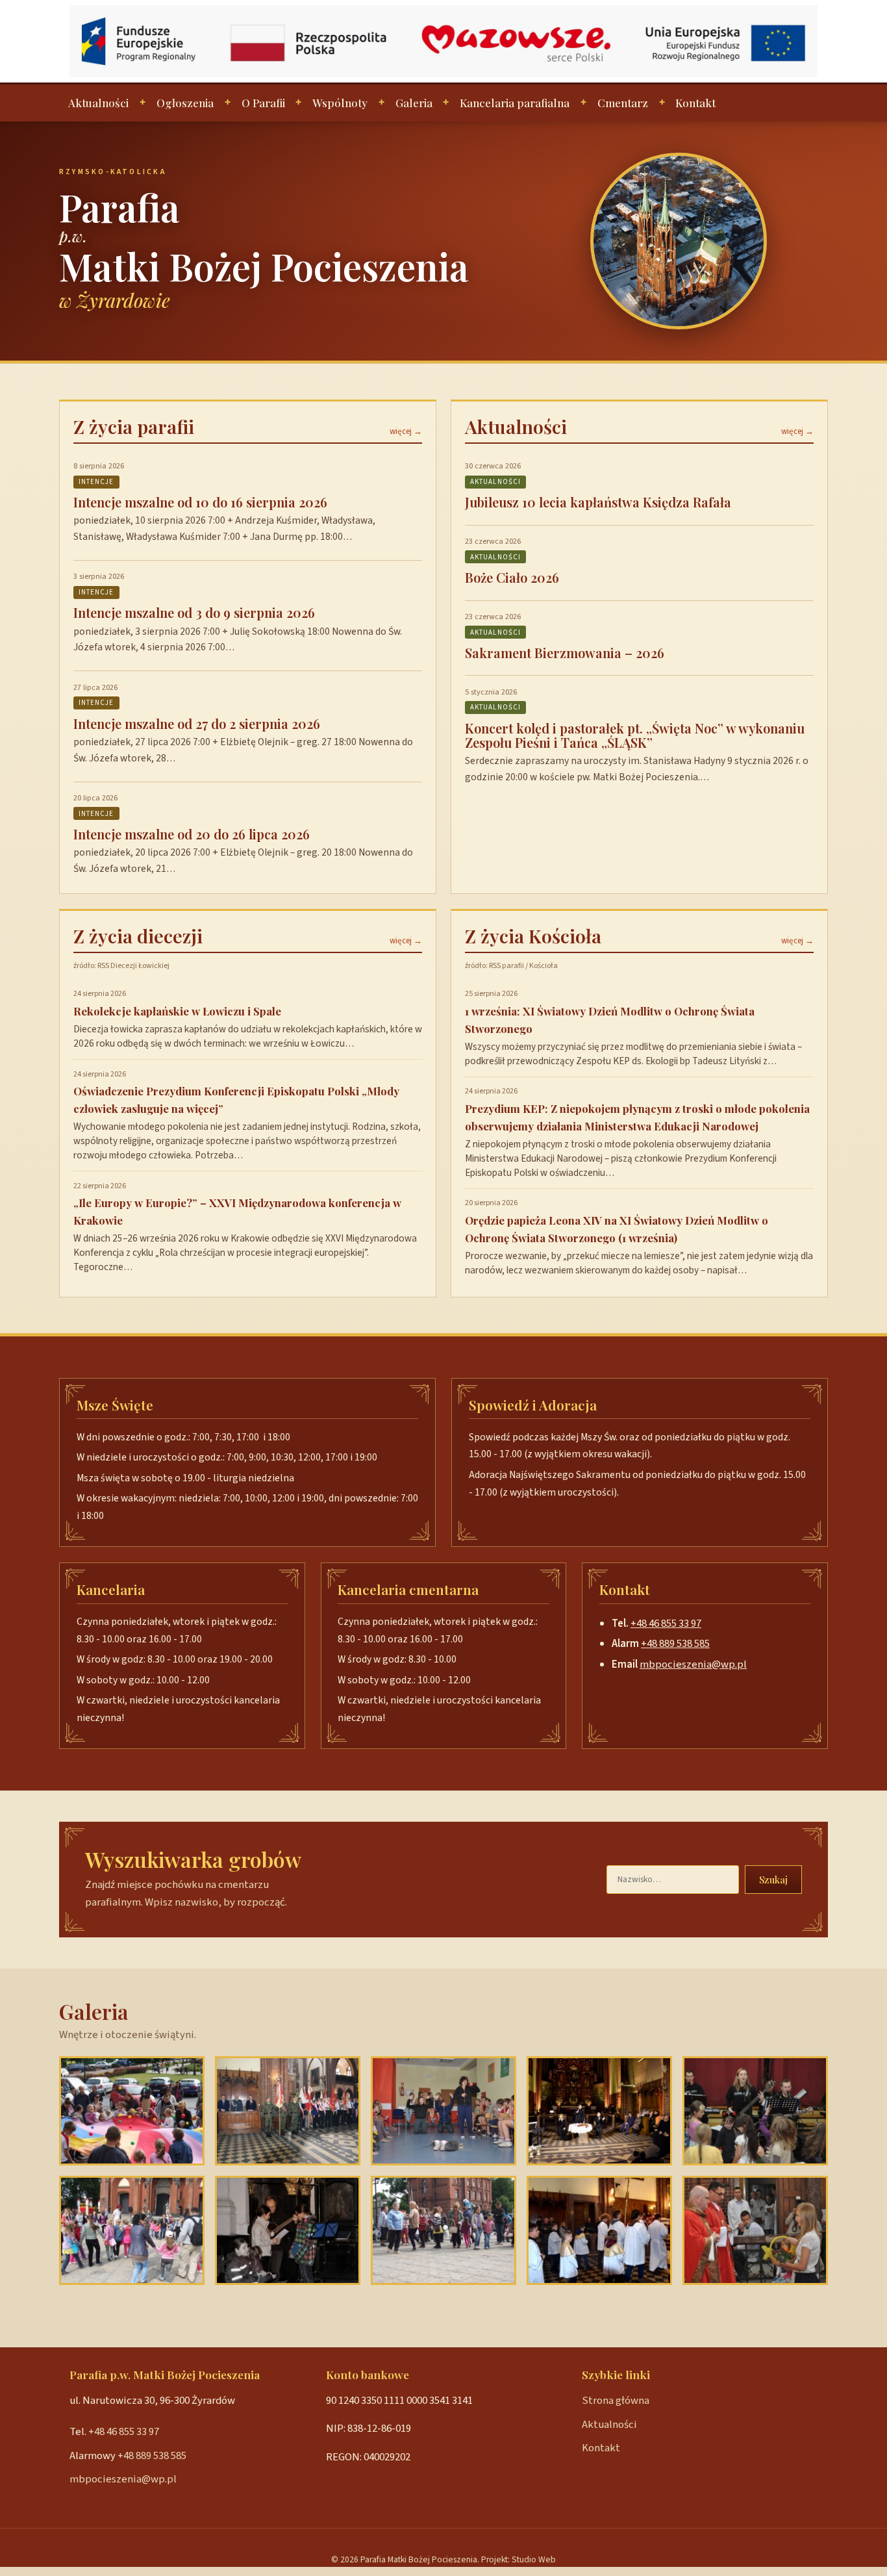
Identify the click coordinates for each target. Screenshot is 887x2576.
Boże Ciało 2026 (512, 577)
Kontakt (695, 103)
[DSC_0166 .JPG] (288, 2111)
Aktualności (98, 103)
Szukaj (773, 1880)
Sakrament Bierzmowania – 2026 (565, 653)
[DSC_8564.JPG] (755, 2111)
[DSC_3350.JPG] (288, 2230)
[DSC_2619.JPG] (599, 2230)
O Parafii (263, 103)
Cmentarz (623, 103)
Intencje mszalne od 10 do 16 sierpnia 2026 (200, 502)
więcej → (406, 431)
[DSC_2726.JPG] (599, 2111)
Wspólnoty (340, 103)
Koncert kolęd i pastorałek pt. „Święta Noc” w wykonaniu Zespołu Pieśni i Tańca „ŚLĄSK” (635, 735)
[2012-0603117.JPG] (132, 2111)
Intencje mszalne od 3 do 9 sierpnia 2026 (194, 612)
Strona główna (616, 2401)
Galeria (414, 103)
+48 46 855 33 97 (666, 1624)
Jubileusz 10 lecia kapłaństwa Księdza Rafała (598, 502)
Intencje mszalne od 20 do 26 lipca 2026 (192, 834)
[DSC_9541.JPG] (755, 2230)
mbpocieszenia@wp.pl (693, 1664)
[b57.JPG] (443, 2111)
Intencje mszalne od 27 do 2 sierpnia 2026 (197, 723)
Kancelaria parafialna (515, 103)
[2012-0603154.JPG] (443, 2230)
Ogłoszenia (185, 103)
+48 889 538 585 (675, 1644)
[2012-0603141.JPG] (132, 2230)
